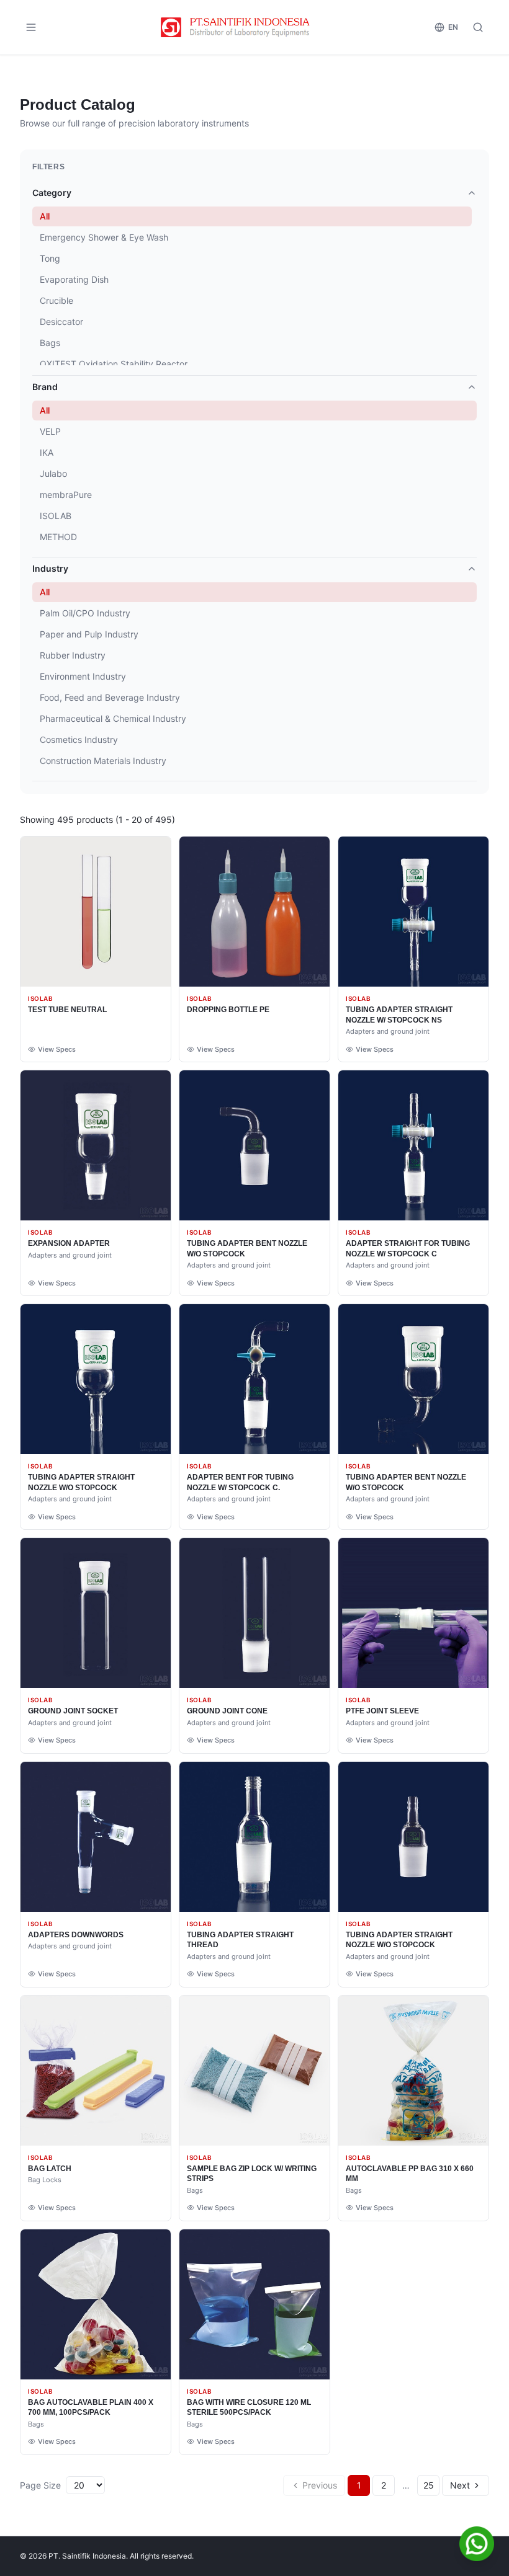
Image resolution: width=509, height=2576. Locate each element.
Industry (50, 568)
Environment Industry (83, 676)
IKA (47, 452)
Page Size (40, 2485)
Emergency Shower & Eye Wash (104, 237)
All (45, 216)
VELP (50, 431)
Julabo (53, 473)
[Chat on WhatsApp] (477, 2544)
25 (429, 2485)
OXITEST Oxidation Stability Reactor (114, 364)
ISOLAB (56, 516)
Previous (320, 2485)
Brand (45, 387)
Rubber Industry (73, 655)
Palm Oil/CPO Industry (85, 613)
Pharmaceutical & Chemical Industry (113, 718)
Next (460, 2485)
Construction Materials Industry (103, 761)
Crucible (56, 300)
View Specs (57, 1049)
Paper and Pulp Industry (89, 634)
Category (52, 193)
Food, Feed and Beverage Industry (110, 697)
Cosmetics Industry (79, 739)
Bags (50, 343)
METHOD (58, 537)
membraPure (66, 495)
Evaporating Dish (74, 279)
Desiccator (61, 322)
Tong (50, 258)
